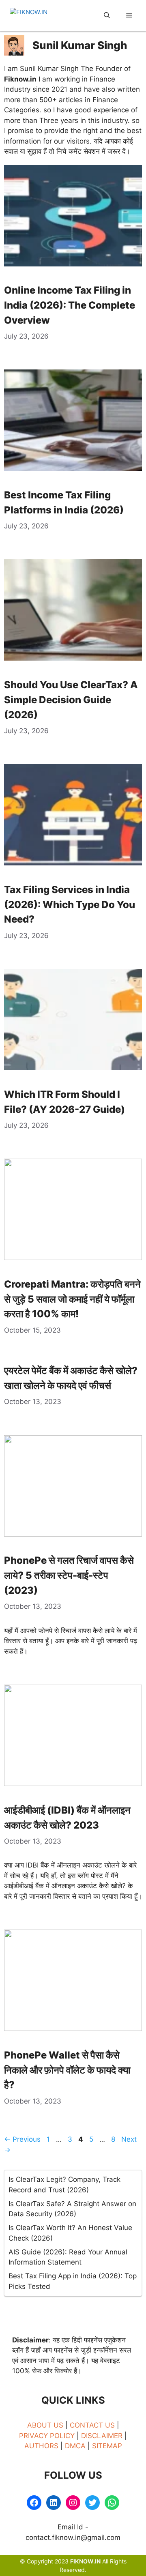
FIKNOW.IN (85, 2561)
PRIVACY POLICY (47, 2436)
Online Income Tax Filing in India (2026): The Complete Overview (70, 305)
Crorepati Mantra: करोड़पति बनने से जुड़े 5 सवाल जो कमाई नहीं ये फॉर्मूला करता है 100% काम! (72, 1299)
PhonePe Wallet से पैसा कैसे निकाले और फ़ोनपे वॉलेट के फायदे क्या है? (67, 2070)
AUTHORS (41, 2446)
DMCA (75, 2446)
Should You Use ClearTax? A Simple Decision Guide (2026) (71, 700)
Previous (22, 2139)
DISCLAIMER (103, 2436)
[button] (107, 16)
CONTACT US (93, 2425)
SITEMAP (107, 2446)
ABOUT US (46, 2425)
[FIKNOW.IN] (40, 16)
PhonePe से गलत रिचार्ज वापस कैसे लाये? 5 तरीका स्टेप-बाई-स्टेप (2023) (69, 1575)
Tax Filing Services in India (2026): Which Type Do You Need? (70, 905)
